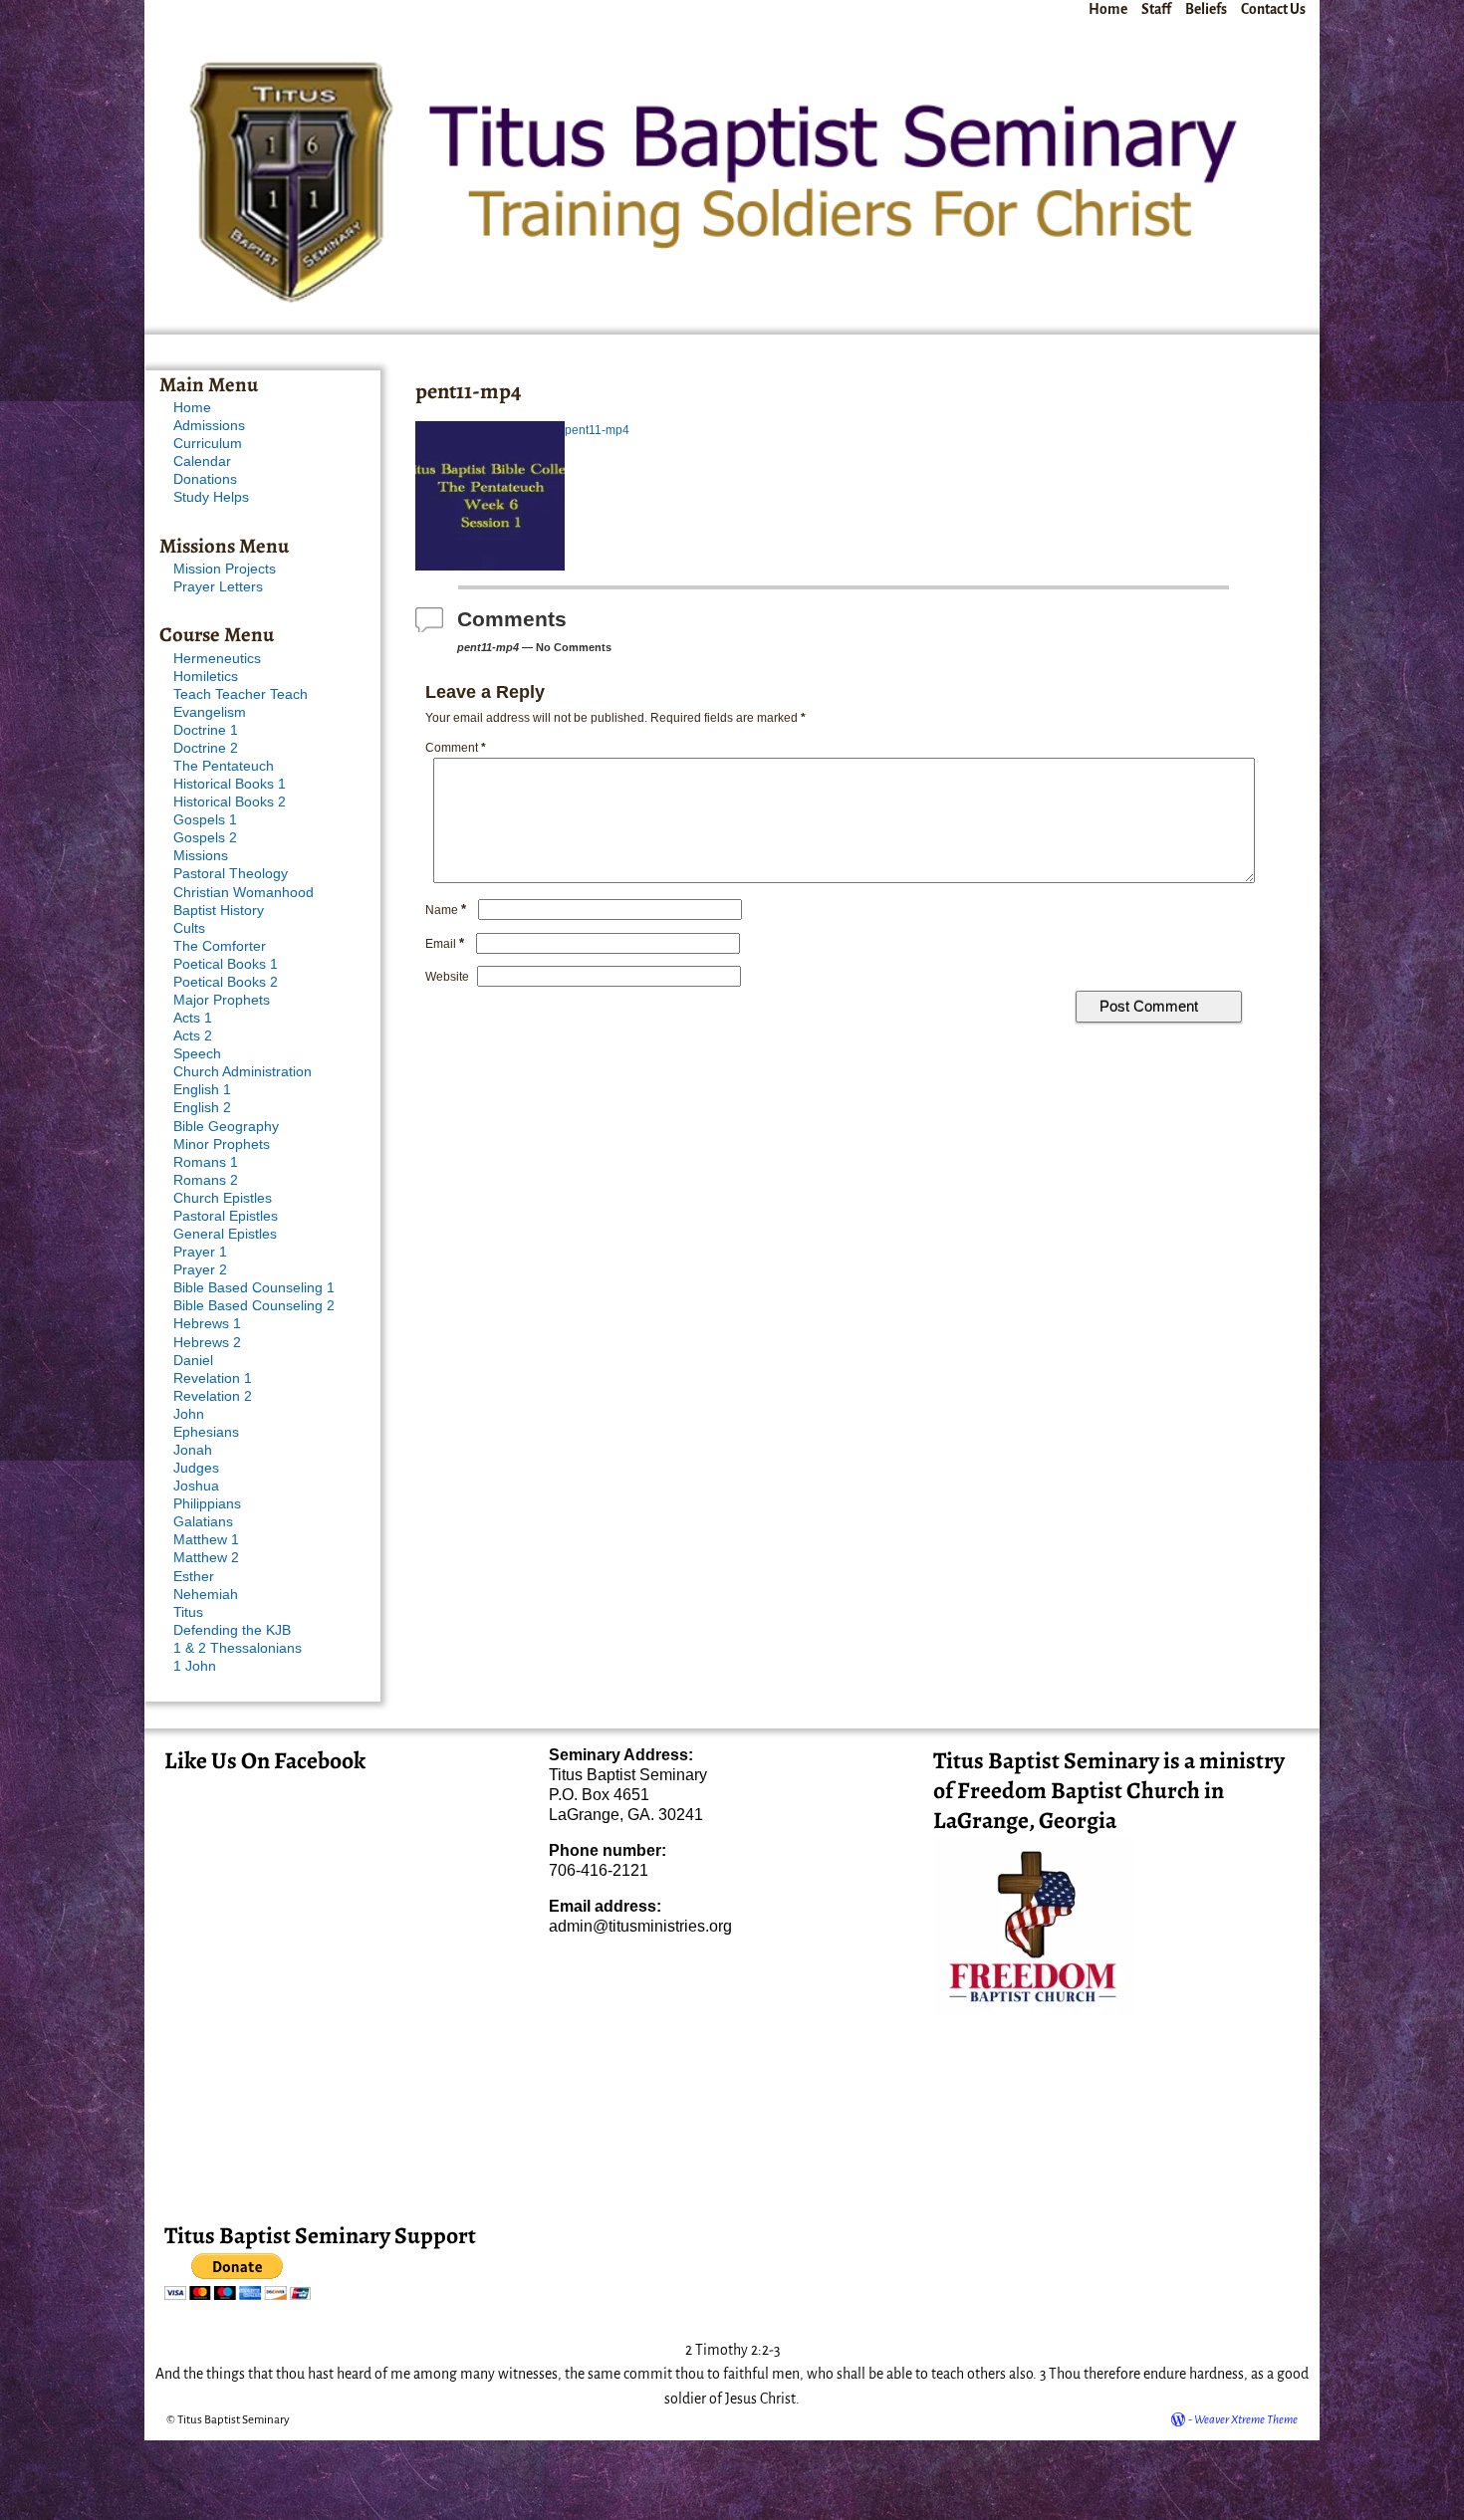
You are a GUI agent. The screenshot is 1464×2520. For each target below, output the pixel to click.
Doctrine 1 (206, 730)
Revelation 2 (213, 1396)
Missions (201, 856)
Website (447, 977)
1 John (195, 1666)
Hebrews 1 (207, 1324)
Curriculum (208, 444)
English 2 (202, 1108)
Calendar (202, 461)
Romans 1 (206, 1162)
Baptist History (219, 911)
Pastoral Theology (231, 874)
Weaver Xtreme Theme (1246, 2420)
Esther (194, 1577)
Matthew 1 (206, 1540)
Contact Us (1273, 9)
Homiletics (206, 677)
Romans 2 (206, 1180)
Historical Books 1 (230, 784)
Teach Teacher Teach (241, 694)
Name (446, 910)
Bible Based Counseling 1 (254, 1288)
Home (1108, 9)
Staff (1156, 9)
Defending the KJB (232, 1630)
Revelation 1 (213, 1378)
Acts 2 (193, 1036)
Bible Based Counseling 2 (254, 1306)
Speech (197, 1054)
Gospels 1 (205, 820)
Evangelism (210, 712)
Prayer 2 (200, 1270)
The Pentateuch (224, 766)
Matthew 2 (206, 1558)
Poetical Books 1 (226, 964)
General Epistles (225, 1234)
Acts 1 (193, 1018)
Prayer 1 (200, 1252)
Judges (196, 1468)
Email (445, 944)
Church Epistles (223, 1198)
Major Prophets (222, 1000)
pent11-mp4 (597, 430)
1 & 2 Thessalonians (238, 1648)
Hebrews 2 (207, 1343)
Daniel (193, 1361)
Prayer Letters (218, 587)
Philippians (207, 1504)
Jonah (193, 1450)
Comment (456, 748)
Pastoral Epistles (226, 1216)
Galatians (203, 1522)
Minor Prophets (222, 1145)
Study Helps (211, 497)
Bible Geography (226, 1127)
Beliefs (1206, 9)
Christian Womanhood (244, 893)
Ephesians (206, 1432)
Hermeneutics (217, 659)
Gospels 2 (205, 838)
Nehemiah (206, 1595)
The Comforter (220, 946)
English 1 (202, 1090)
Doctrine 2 (206, 748)
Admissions (209, 426)
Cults (189, 928)
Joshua (196, 1486)
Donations (205, 479)
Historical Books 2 (230, 802)
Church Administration (243, 1072)
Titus (188, 1612)
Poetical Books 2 (226, 982)
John (189, 1414)
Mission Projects (225, 569)
